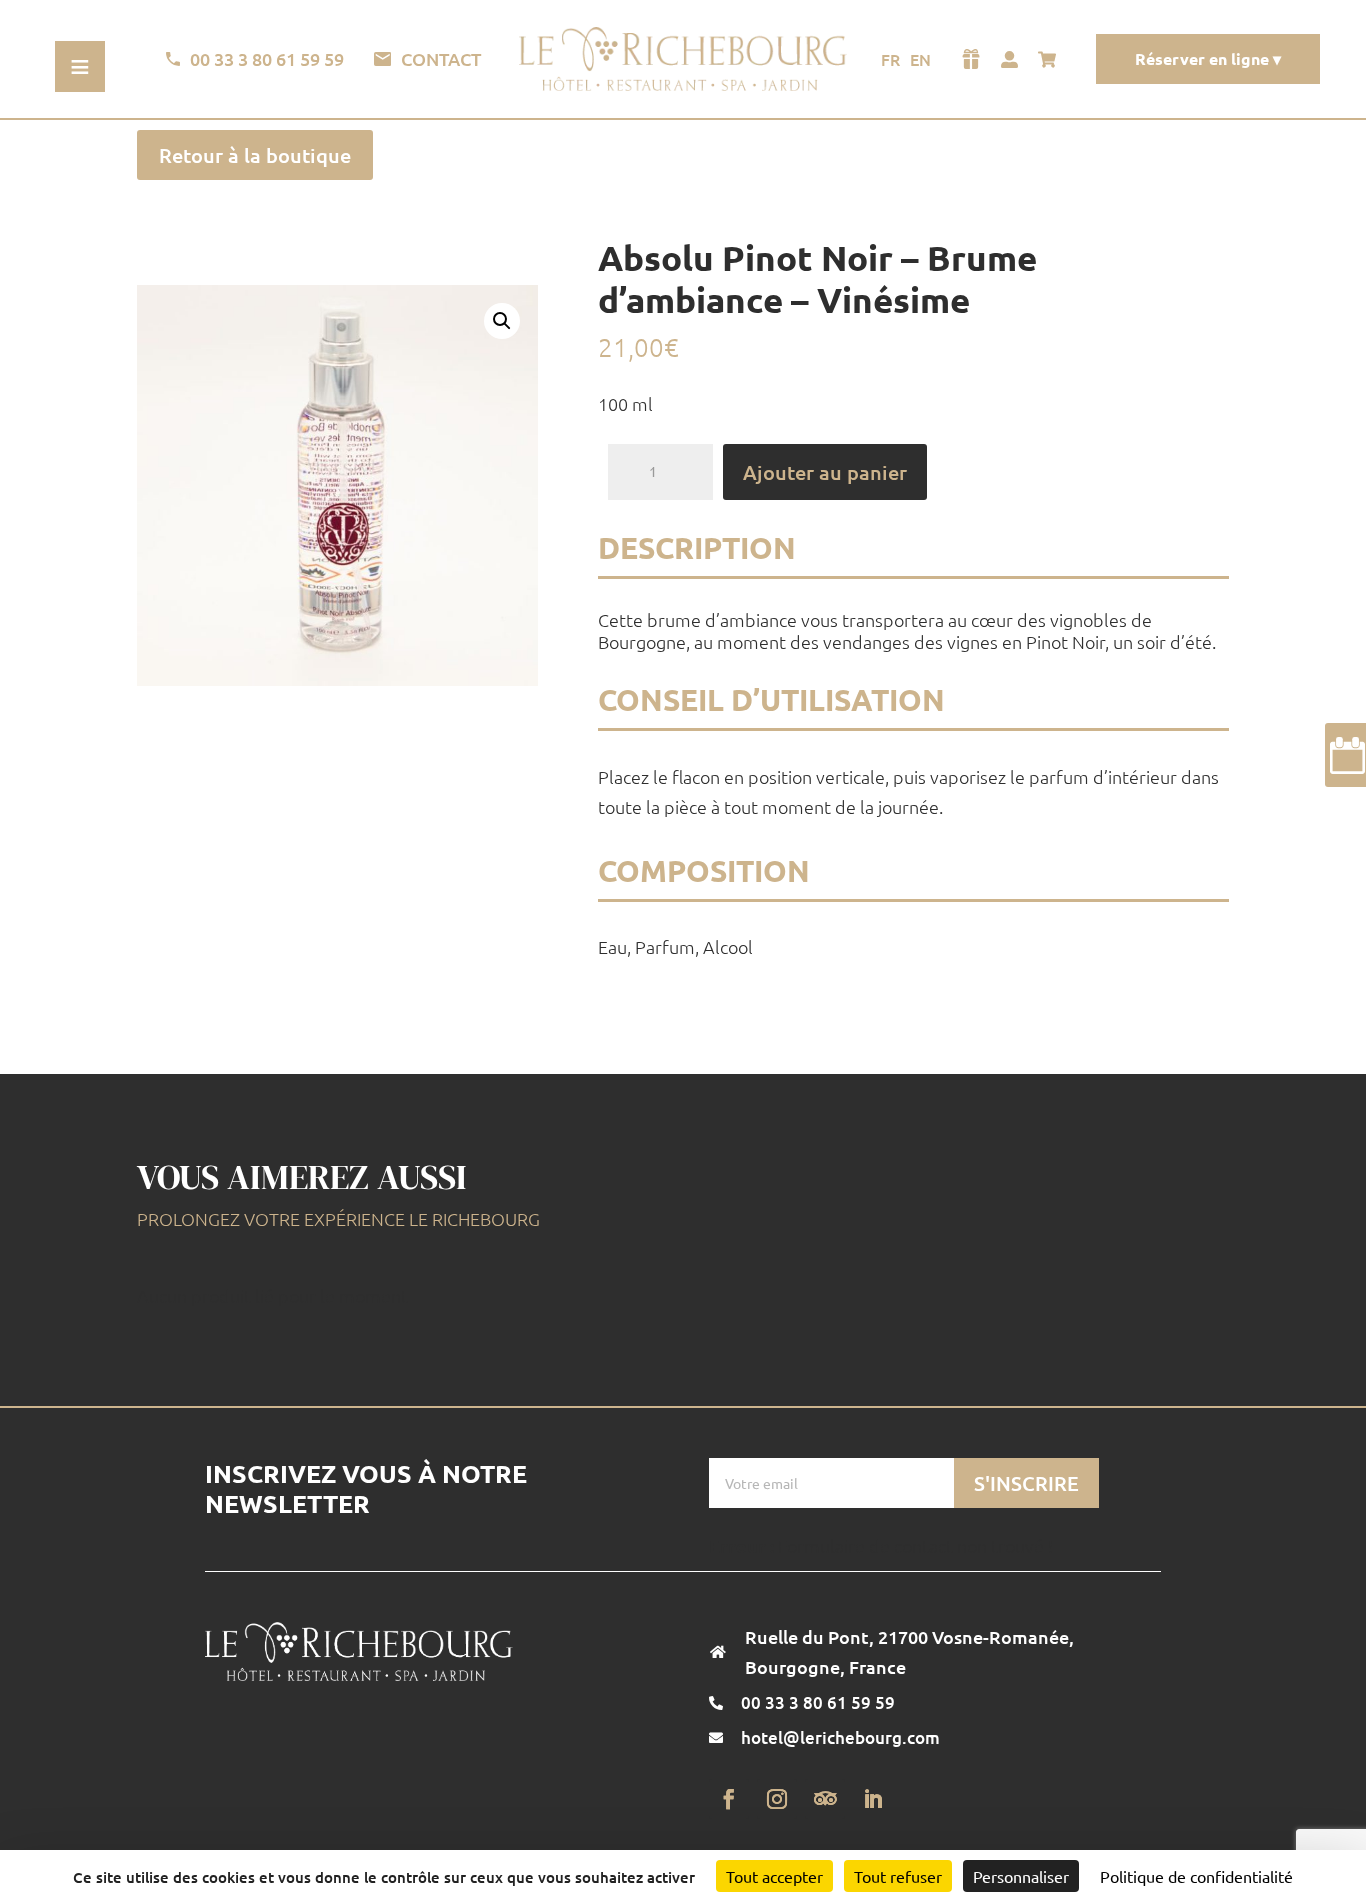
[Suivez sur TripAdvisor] (825, 1799)
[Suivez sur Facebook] (729, 1799)
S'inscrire (1026, 1483)
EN (920, 59)
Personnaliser (1021, 1876)
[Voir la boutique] (971, 59)
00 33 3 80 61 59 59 (267, 58)
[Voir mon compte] (1009, 59)
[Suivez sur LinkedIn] (873, 1799)
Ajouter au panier (825, 472)
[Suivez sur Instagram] (777, 1799)
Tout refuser (898, 1876)
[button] (502, 321)
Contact (441, 59)
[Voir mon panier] (1052, 59)
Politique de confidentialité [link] (1196, 1876)
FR (890, 59)
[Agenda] (1345, 755)
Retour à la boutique (255, 155)
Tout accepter (774, 1876)
